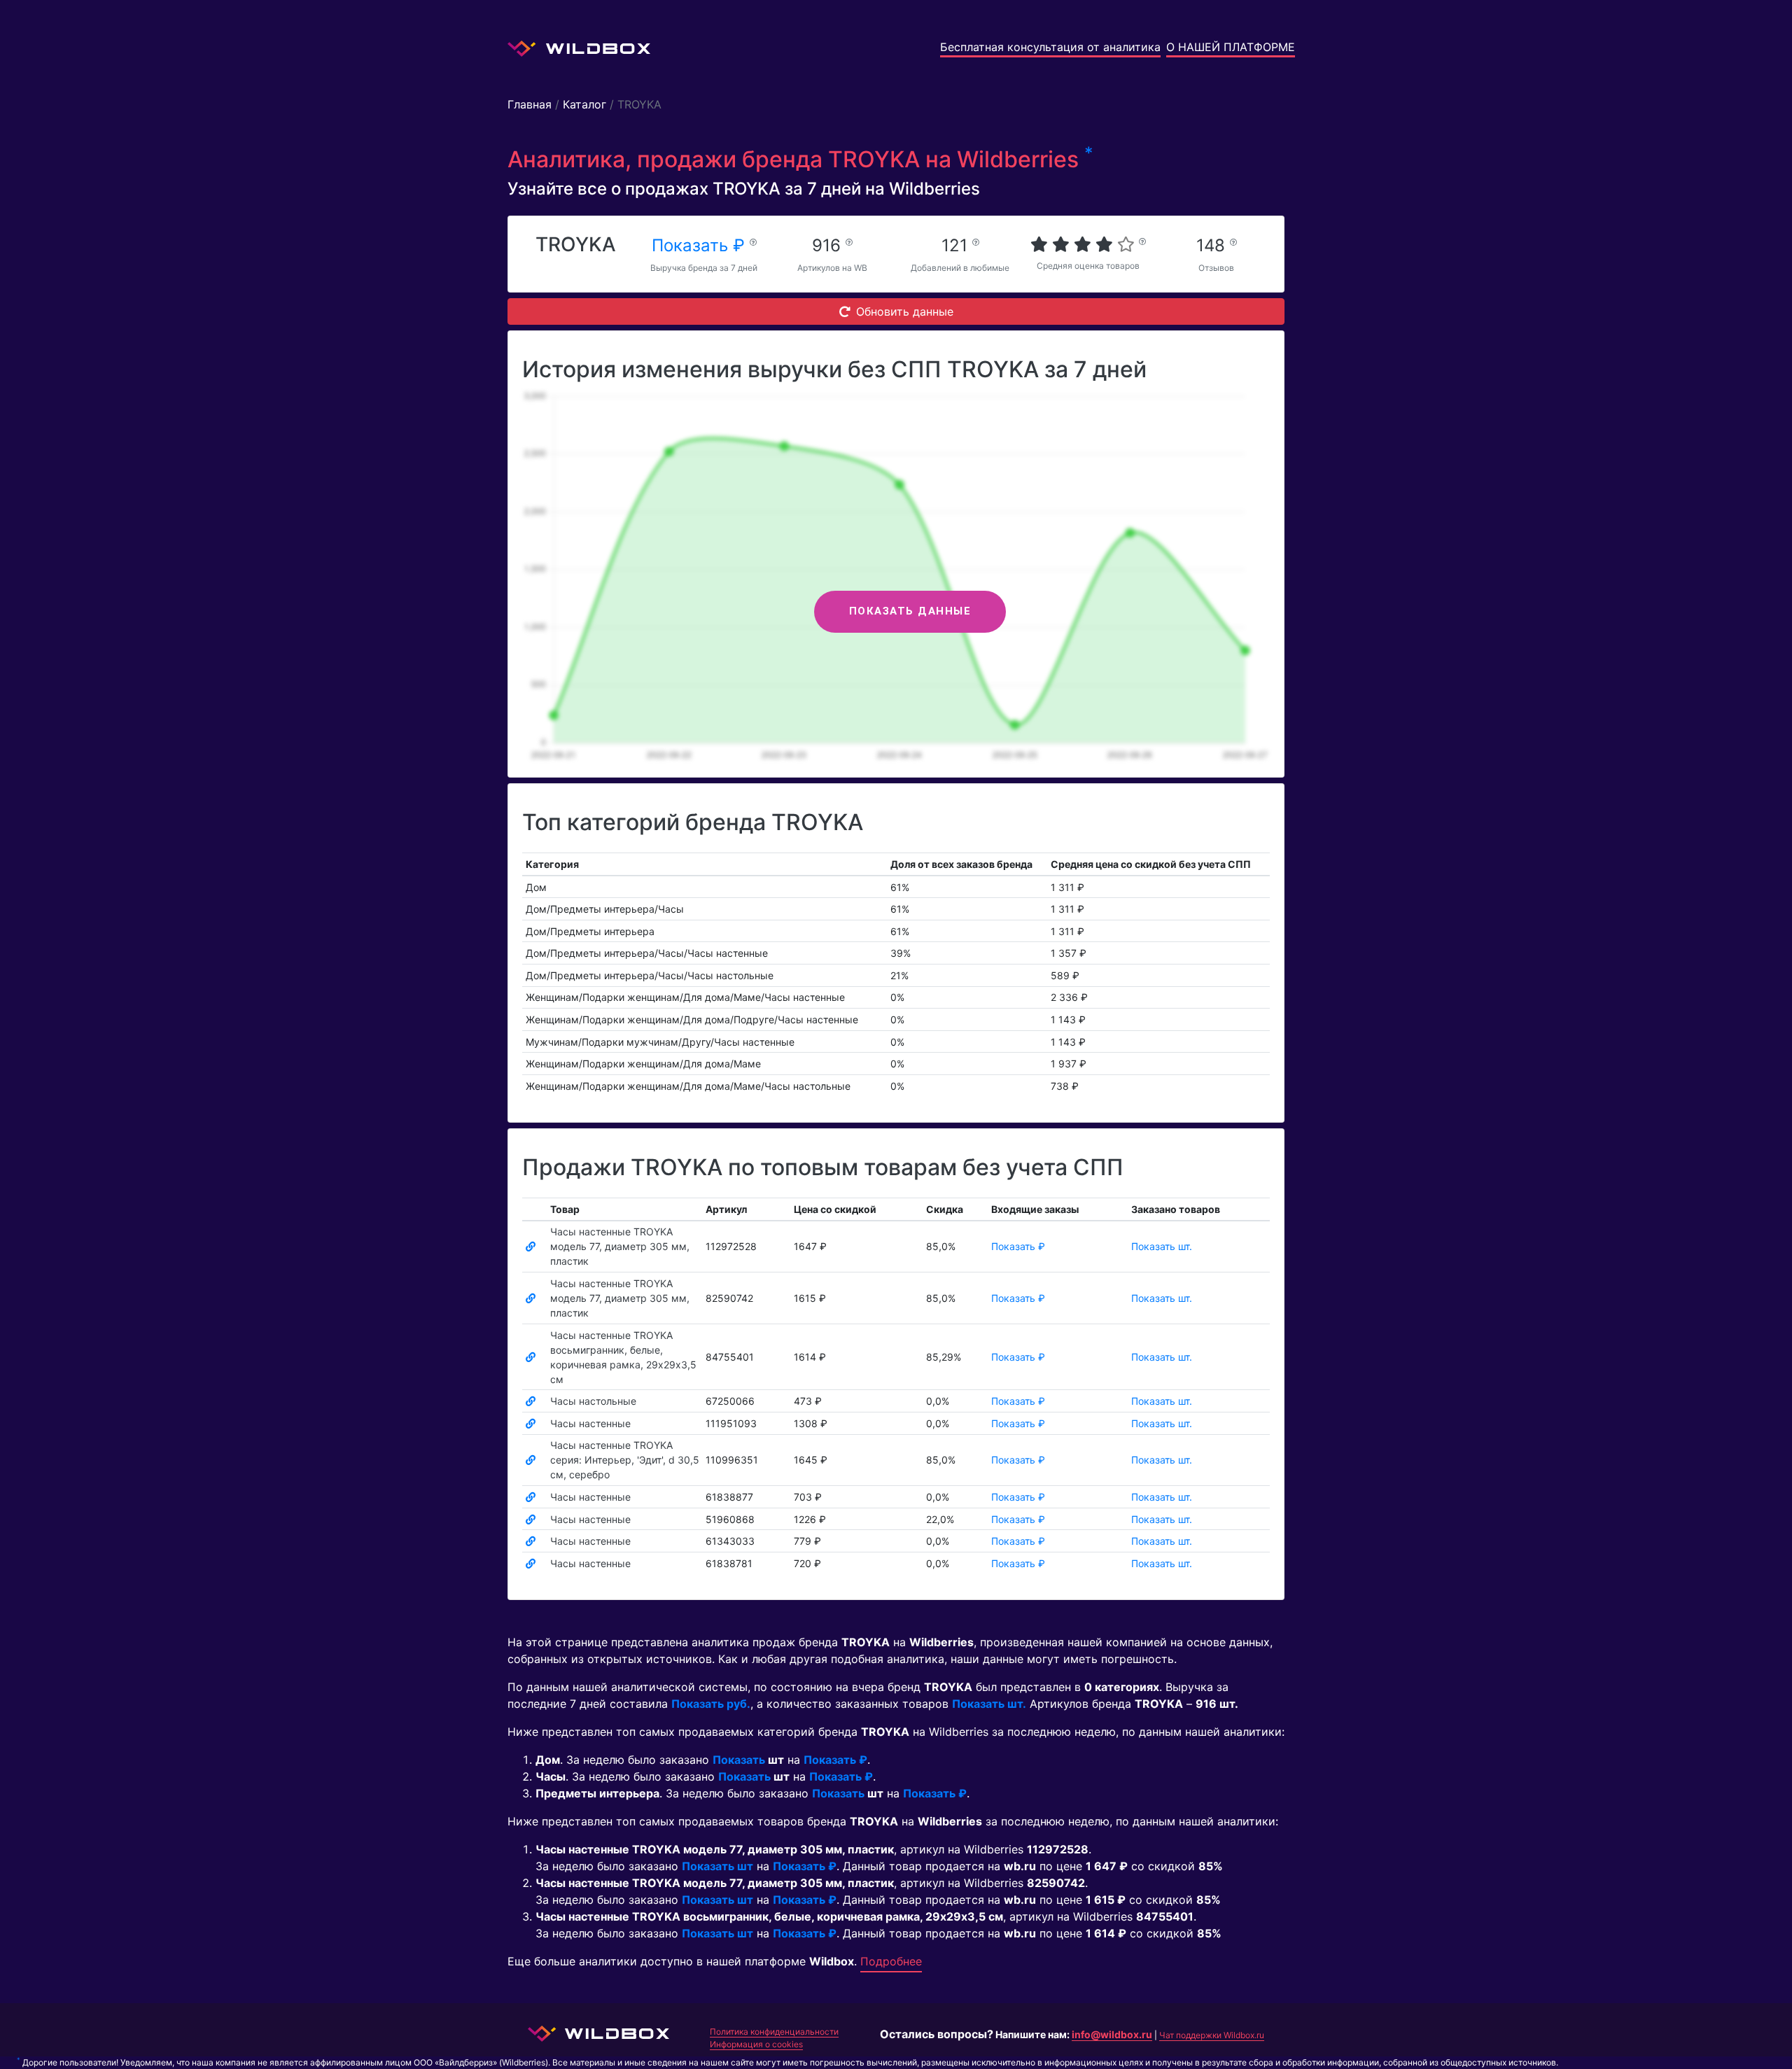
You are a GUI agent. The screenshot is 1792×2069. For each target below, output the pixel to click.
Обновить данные (905, 311)
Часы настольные (593, 1401)
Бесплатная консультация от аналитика (1050, 47)
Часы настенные (590, 1423)
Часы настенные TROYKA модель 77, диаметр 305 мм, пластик (620, 1246)
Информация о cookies (756, 2044)
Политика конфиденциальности (774, 2032)
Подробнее (891, 1961)
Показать (739, 1760)
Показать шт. (1162, 1246)
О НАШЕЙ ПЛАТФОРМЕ (1231, 47)
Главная (530, 104)
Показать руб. (711, 1704)
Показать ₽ (701, 245)
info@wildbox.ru (1112, 2034)
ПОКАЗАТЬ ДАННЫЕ (910, 611)
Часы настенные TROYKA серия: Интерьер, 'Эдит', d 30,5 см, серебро (625, 1460)
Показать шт (717, 1866)
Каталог (584, 104)
